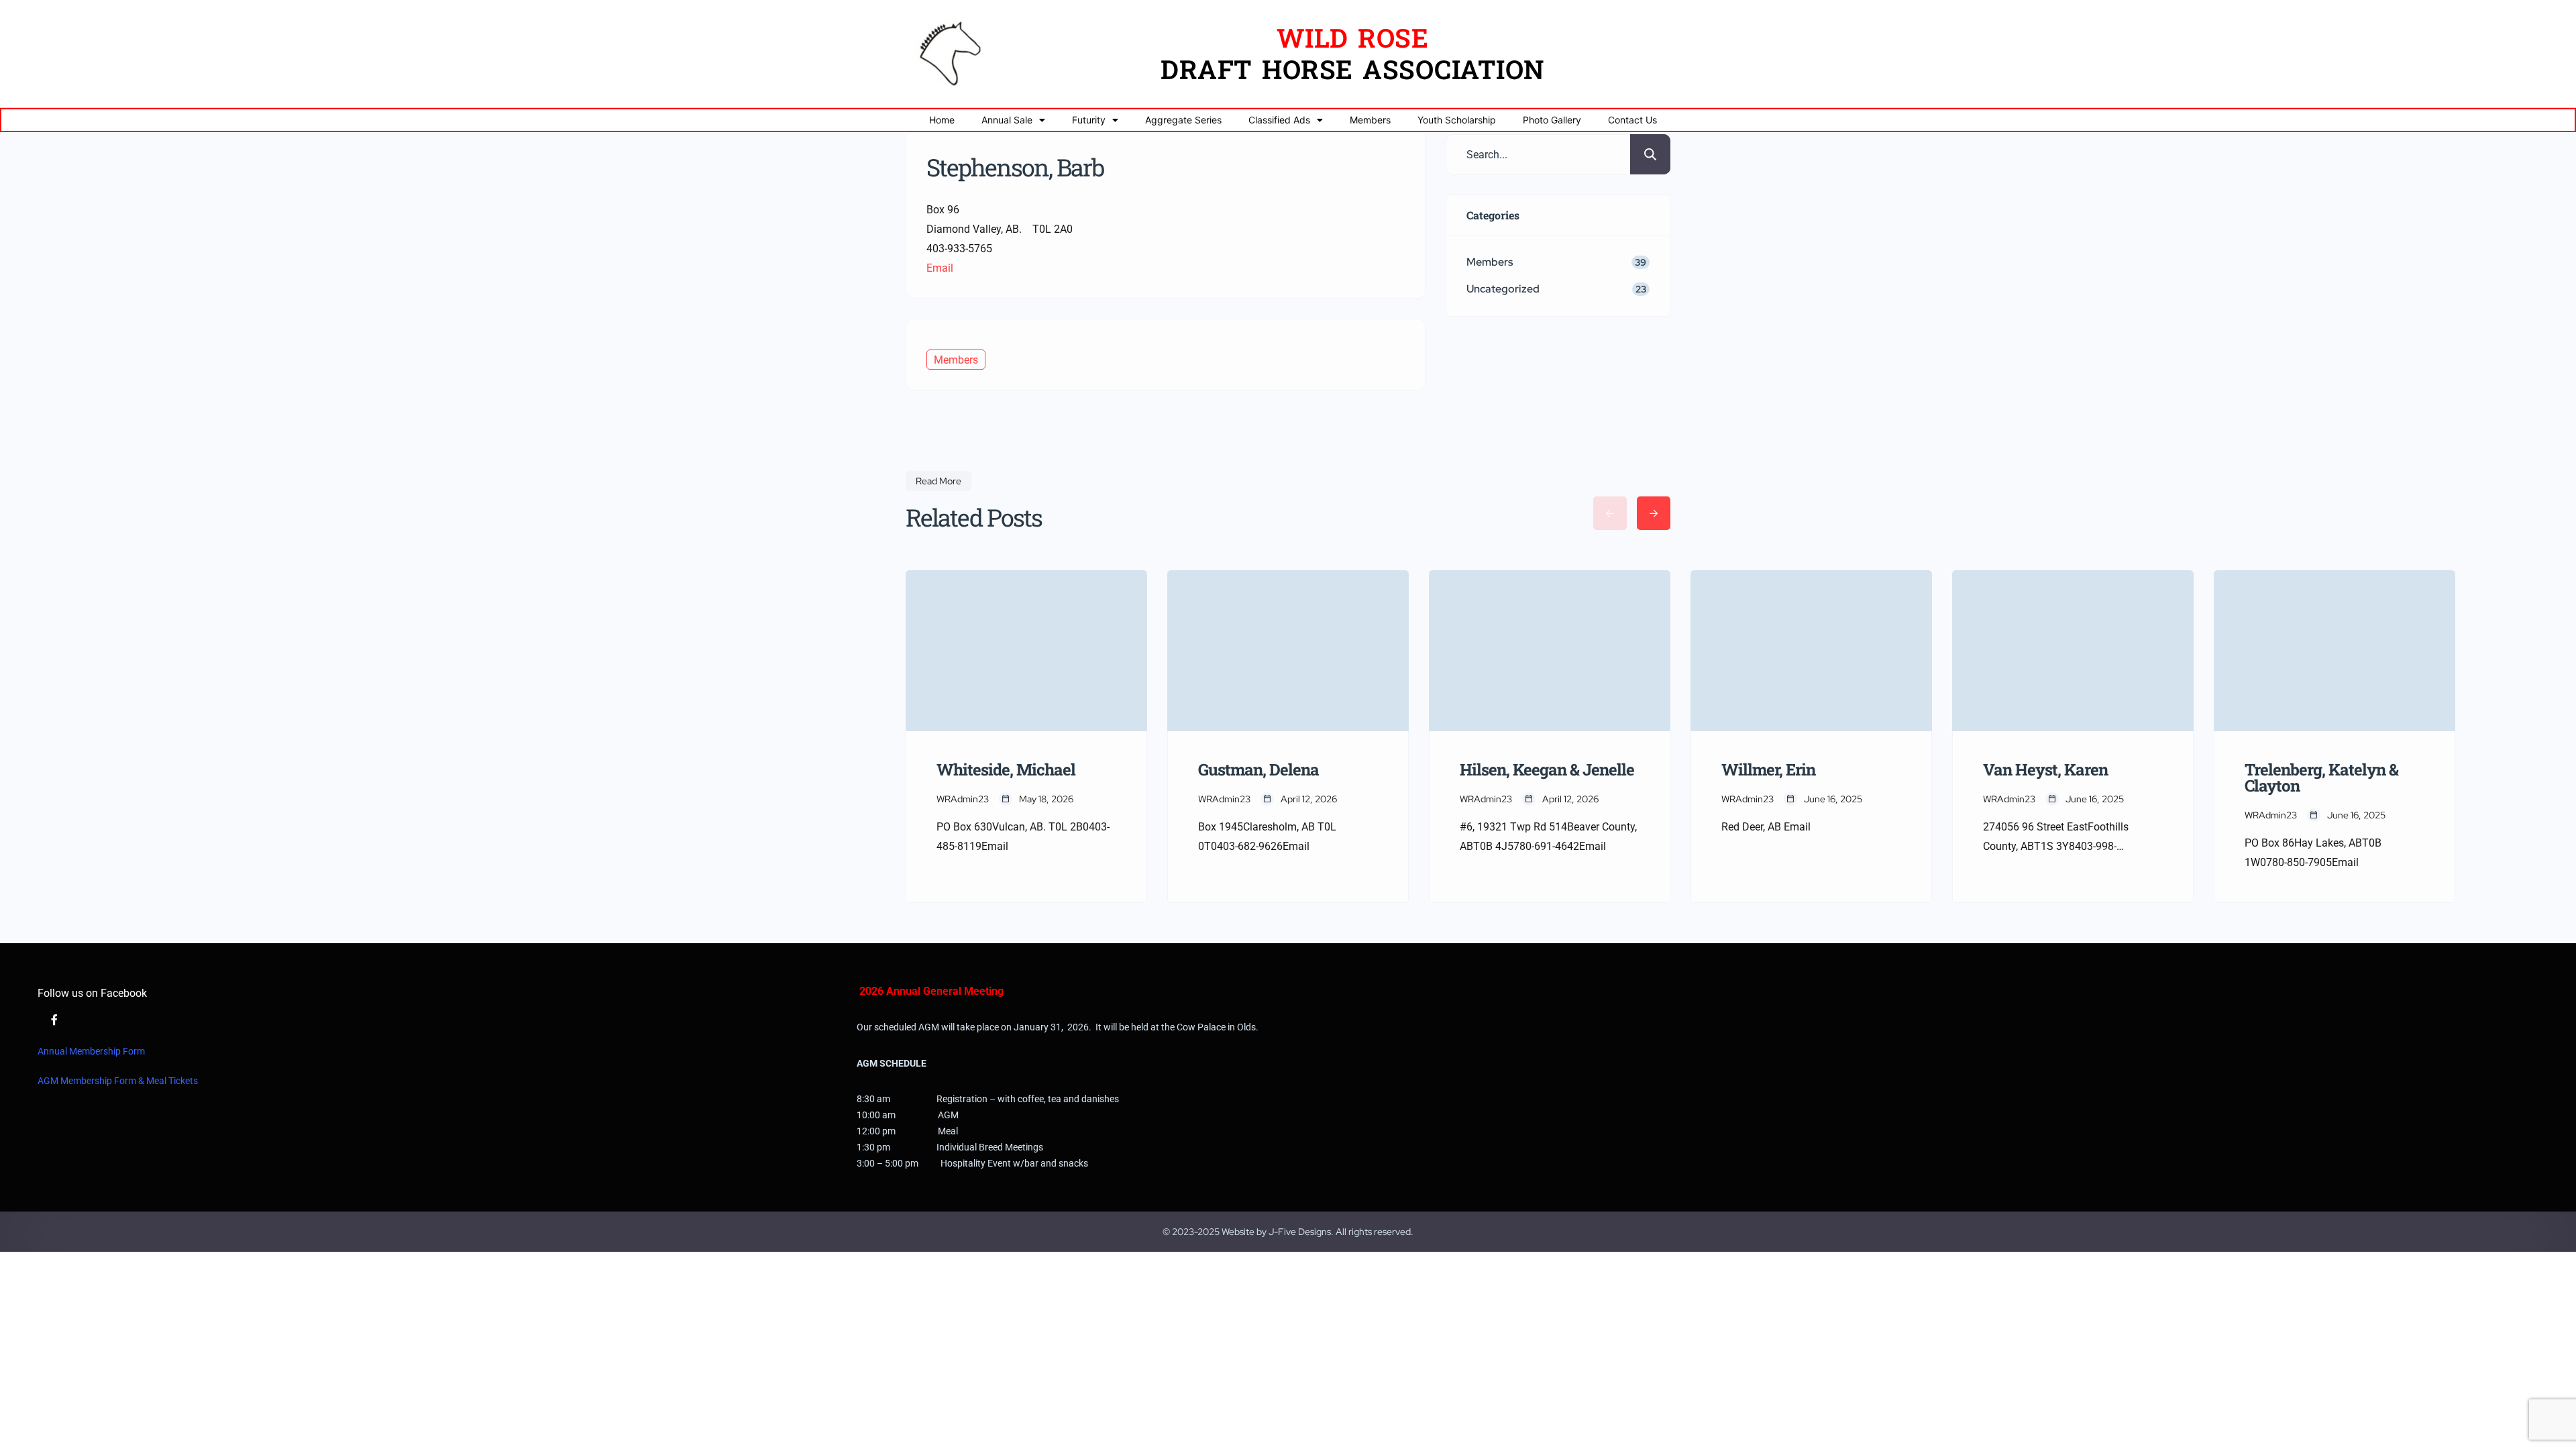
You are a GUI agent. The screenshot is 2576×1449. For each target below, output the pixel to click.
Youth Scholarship (1457, 120)
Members (1370, 120)
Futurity (1089, 120)
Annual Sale (1007, 120)
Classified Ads (1279, 120)
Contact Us (1632, 120)
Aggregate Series (1183, 120)
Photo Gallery (1552, 120)
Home (942, 120)
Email (940, 268)
